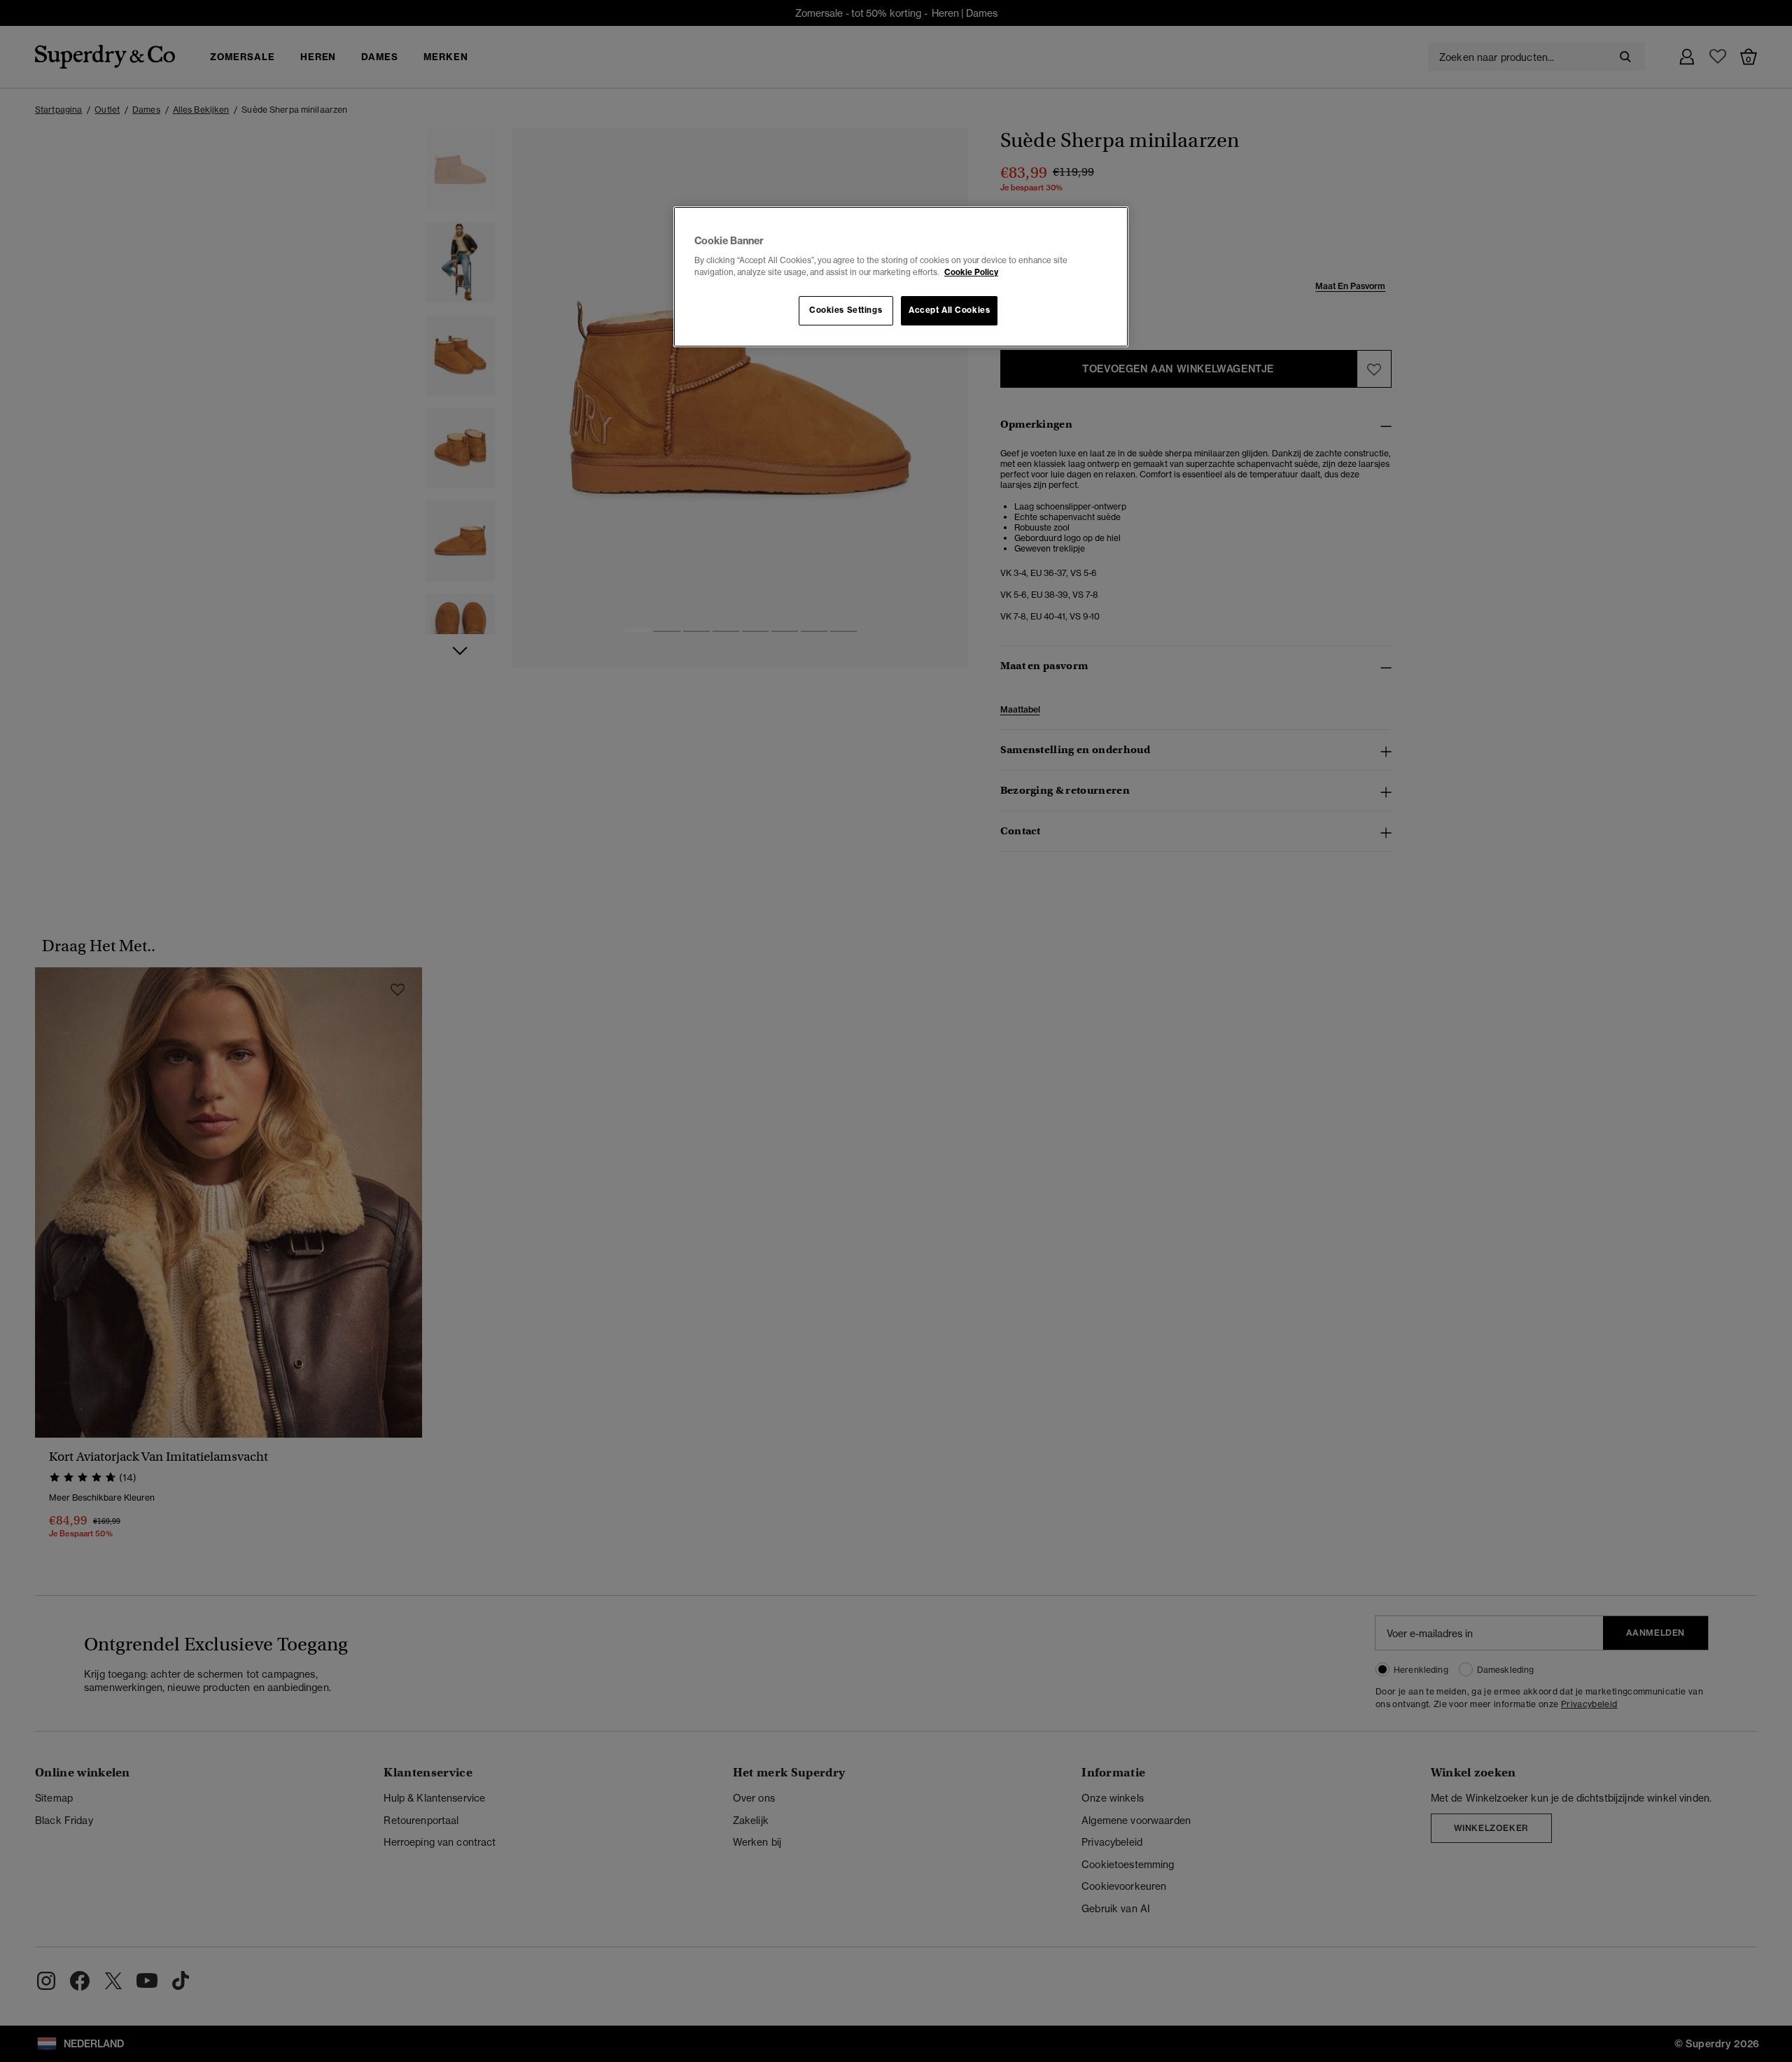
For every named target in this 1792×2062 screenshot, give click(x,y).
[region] (901, 277)
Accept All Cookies (949, 310)
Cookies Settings (846, 310)
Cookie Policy (971, 272)
